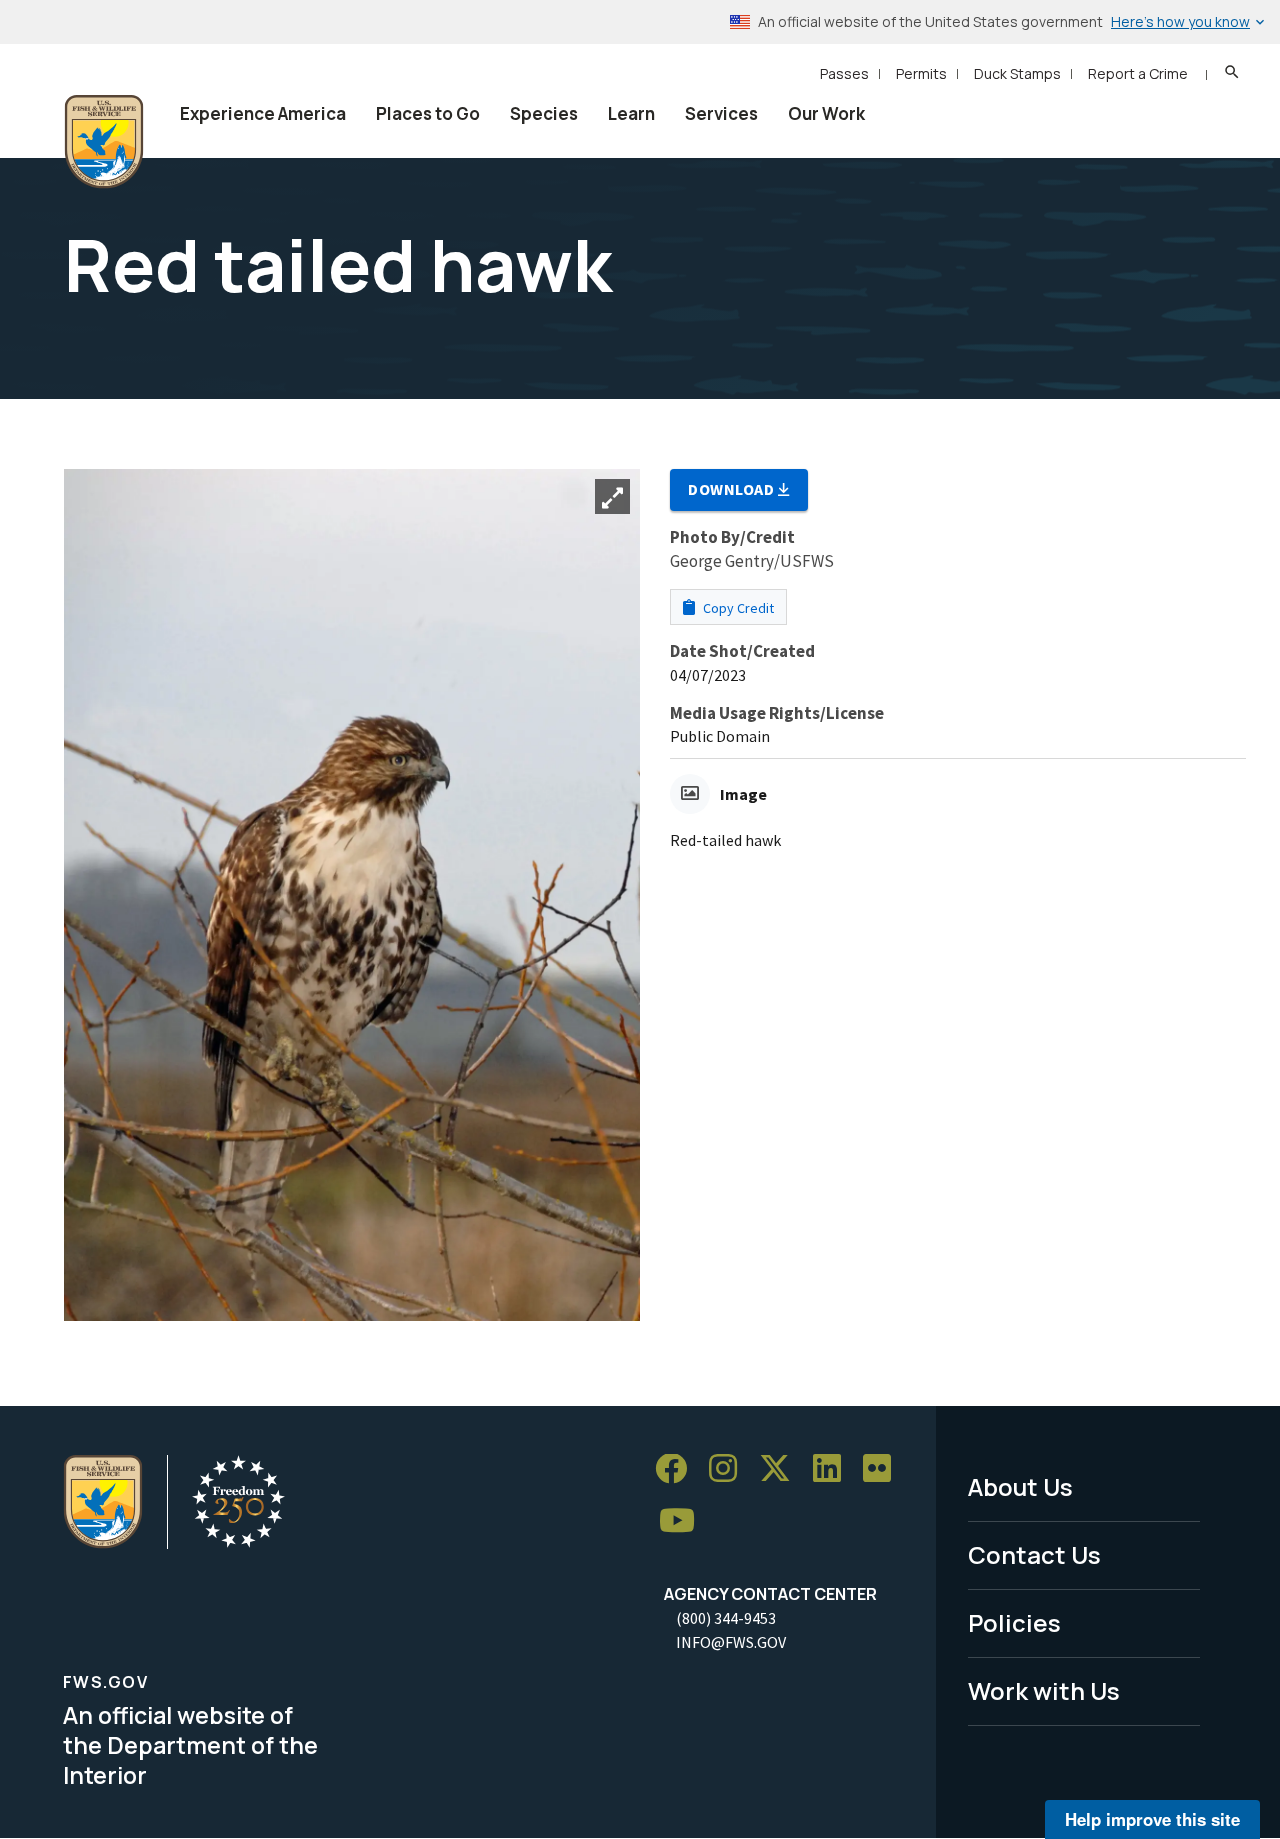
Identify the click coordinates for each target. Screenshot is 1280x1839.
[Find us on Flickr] (884, 1469)
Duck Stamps (1017, 73)
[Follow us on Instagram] (730, 1469)
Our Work (826, 113)
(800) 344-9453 (726, 1618)
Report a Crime (1138, 73)
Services (721, 113)
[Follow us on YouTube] (684, 1521)
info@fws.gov (731, 1642)
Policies (1014, 1622)
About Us (1020, 1486)
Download (733, 489)
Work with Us (1044, 1690)
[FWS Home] (104, 142)
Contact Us (1034, 1554)
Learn (631, 113)
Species (544, 113)
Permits (921, 73)
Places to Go (428, 113)
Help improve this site (1152, 1819)
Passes (844, 73)
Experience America (263, 113)
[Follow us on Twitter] (782, 1469)
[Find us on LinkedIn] (834, 1469)
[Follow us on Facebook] (678, 1469)
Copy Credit (737, 608)
